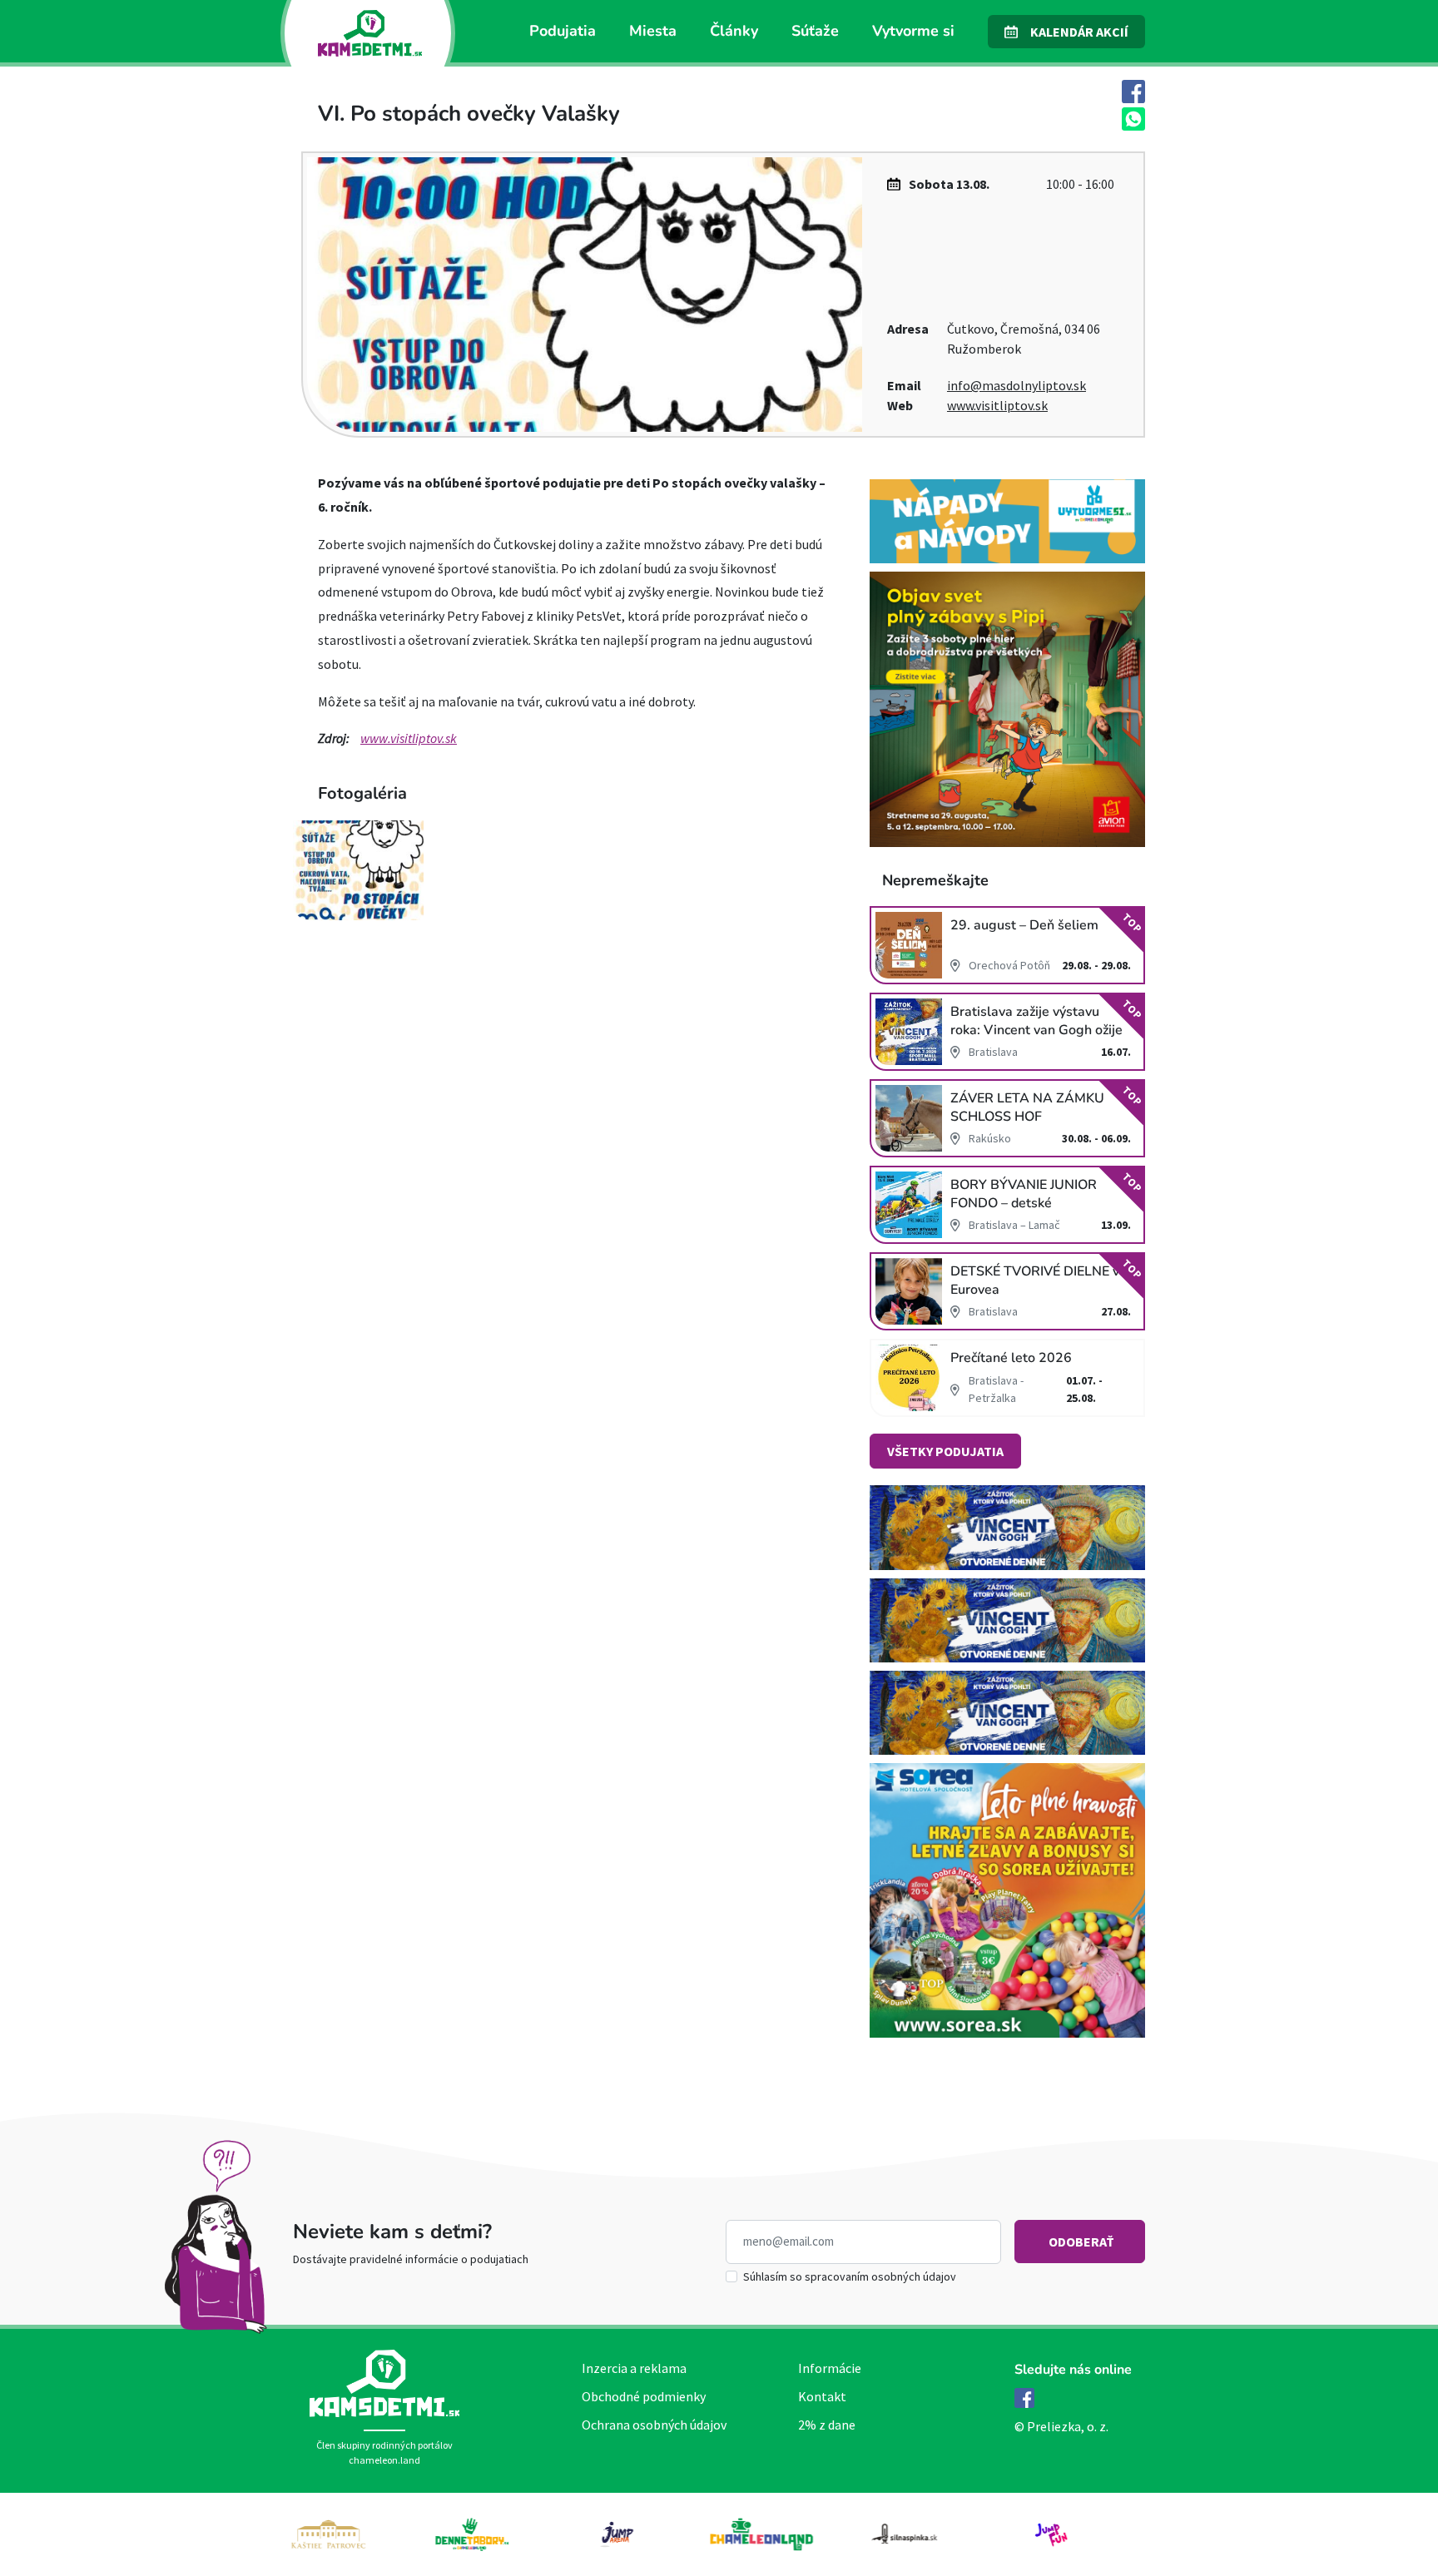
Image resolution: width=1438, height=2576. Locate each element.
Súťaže (815, 31)
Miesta (653, 31)
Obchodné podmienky (644, 2396)
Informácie (830, 2368)
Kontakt (822, 2396)
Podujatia (563, 31)
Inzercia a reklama (634, 2368)
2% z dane (827, 2425)
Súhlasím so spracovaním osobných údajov (850, 2276)
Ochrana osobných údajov (654, 2425)
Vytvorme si (913, 31)
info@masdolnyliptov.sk (1017, 385)
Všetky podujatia (945, 1451)
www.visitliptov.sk (997, 405)
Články (734, 31)
